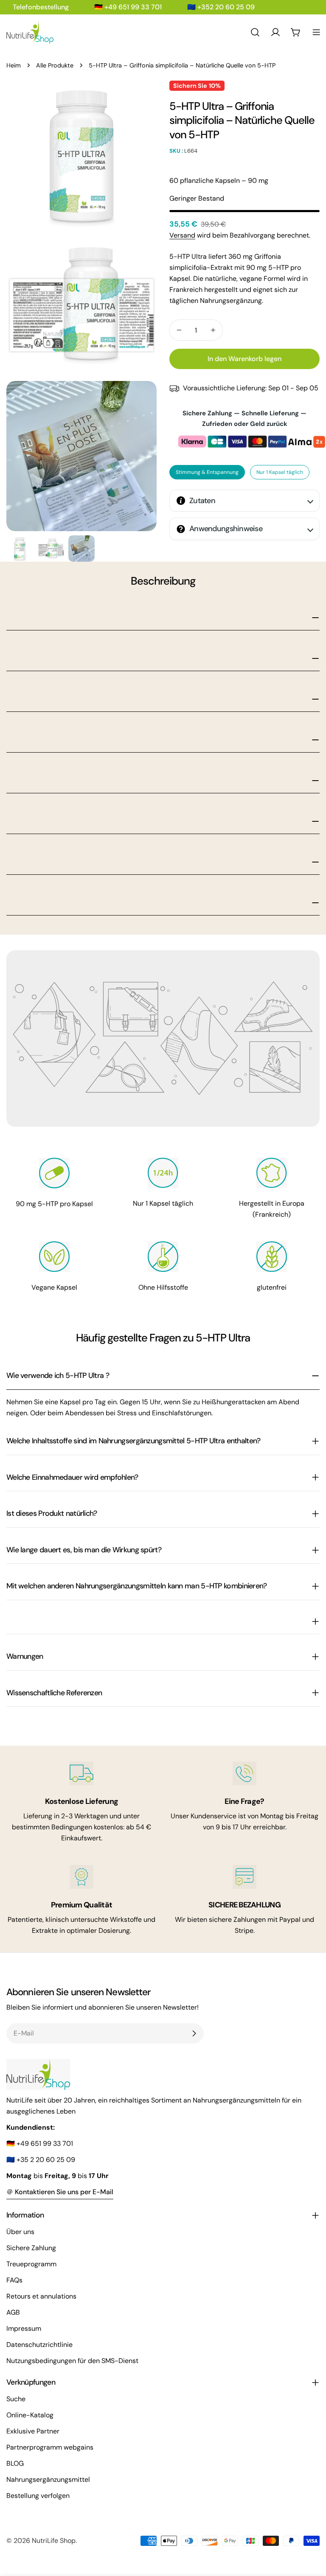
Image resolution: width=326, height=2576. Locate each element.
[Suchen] (255, 32)
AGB (13, 2312)
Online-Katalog (30, 2415)
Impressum (24, 2328)
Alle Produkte (55, 65)
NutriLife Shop (54, 2541)
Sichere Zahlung (31, 2248)
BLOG (15, 2463)
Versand (182, 235)
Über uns (20, 2232)
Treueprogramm (31, 2264)
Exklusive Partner (33, 2431)
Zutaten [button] (202, 501)
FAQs (14, 2280)
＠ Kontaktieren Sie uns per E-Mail (60, 2192)
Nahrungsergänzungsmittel (48, 2479)
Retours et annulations (41, 2296)
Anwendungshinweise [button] (226, 529)
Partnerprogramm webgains (50, 2447)
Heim (14, 65)
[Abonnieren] (194, 2033)
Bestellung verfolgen (38, 2496)
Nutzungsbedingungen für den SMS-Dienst (72, 2361)
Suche (16, 2399)
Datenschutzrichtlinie (39, 2345)
